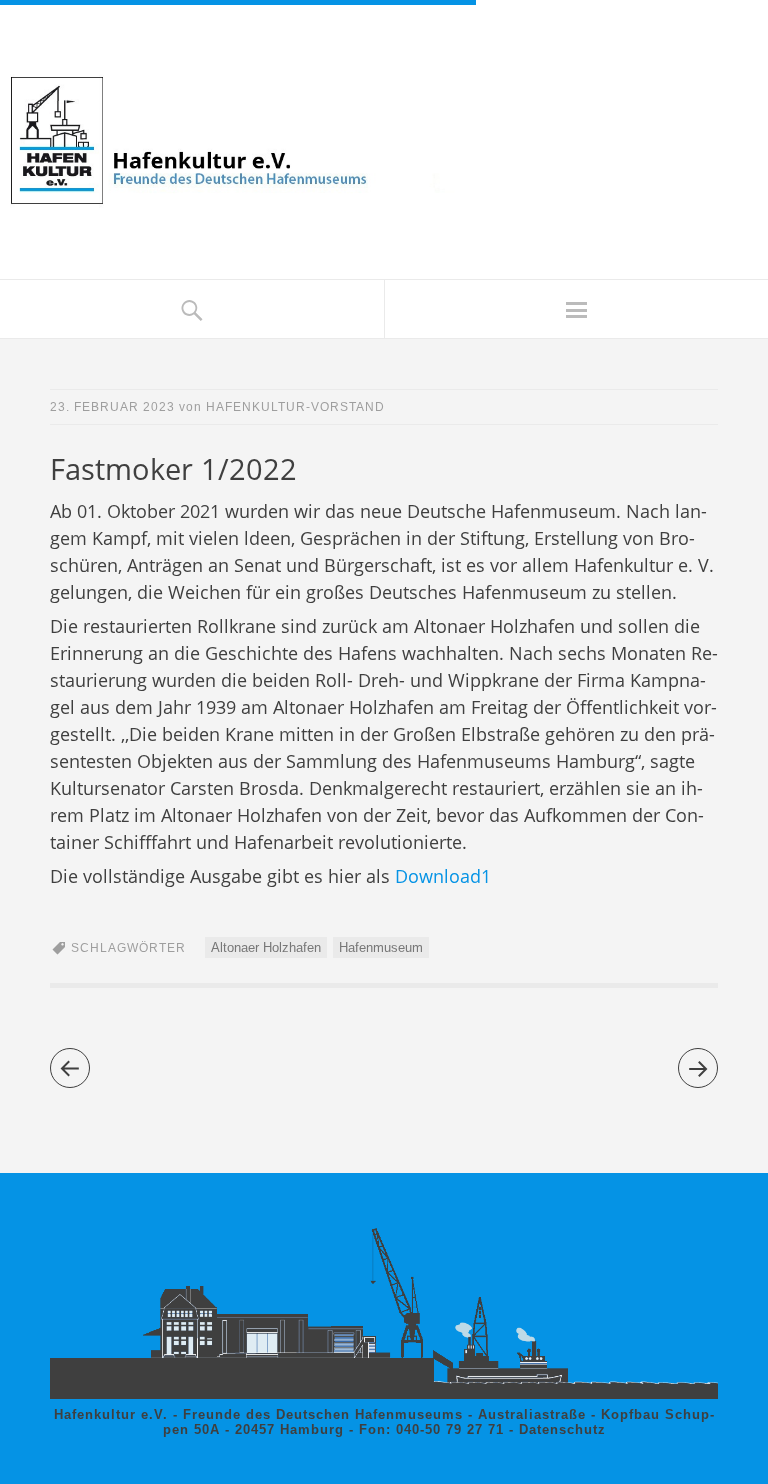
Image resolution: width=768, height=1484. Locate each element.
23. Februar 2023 (112, 407)
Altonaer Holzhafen (266, 947)
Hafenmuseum (381, 947)
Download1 (440, 876)
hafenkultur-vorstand (295, 407)
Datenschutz (562, 1429)
